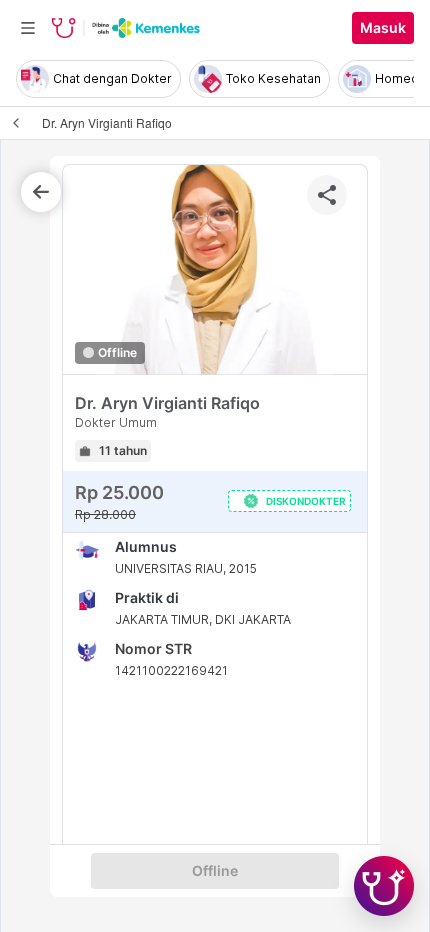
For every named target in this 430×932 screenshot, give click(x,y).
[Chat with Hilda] (384, 886)
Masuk (383, 28)
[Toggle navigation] (28, 28)
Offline (215, 871)
